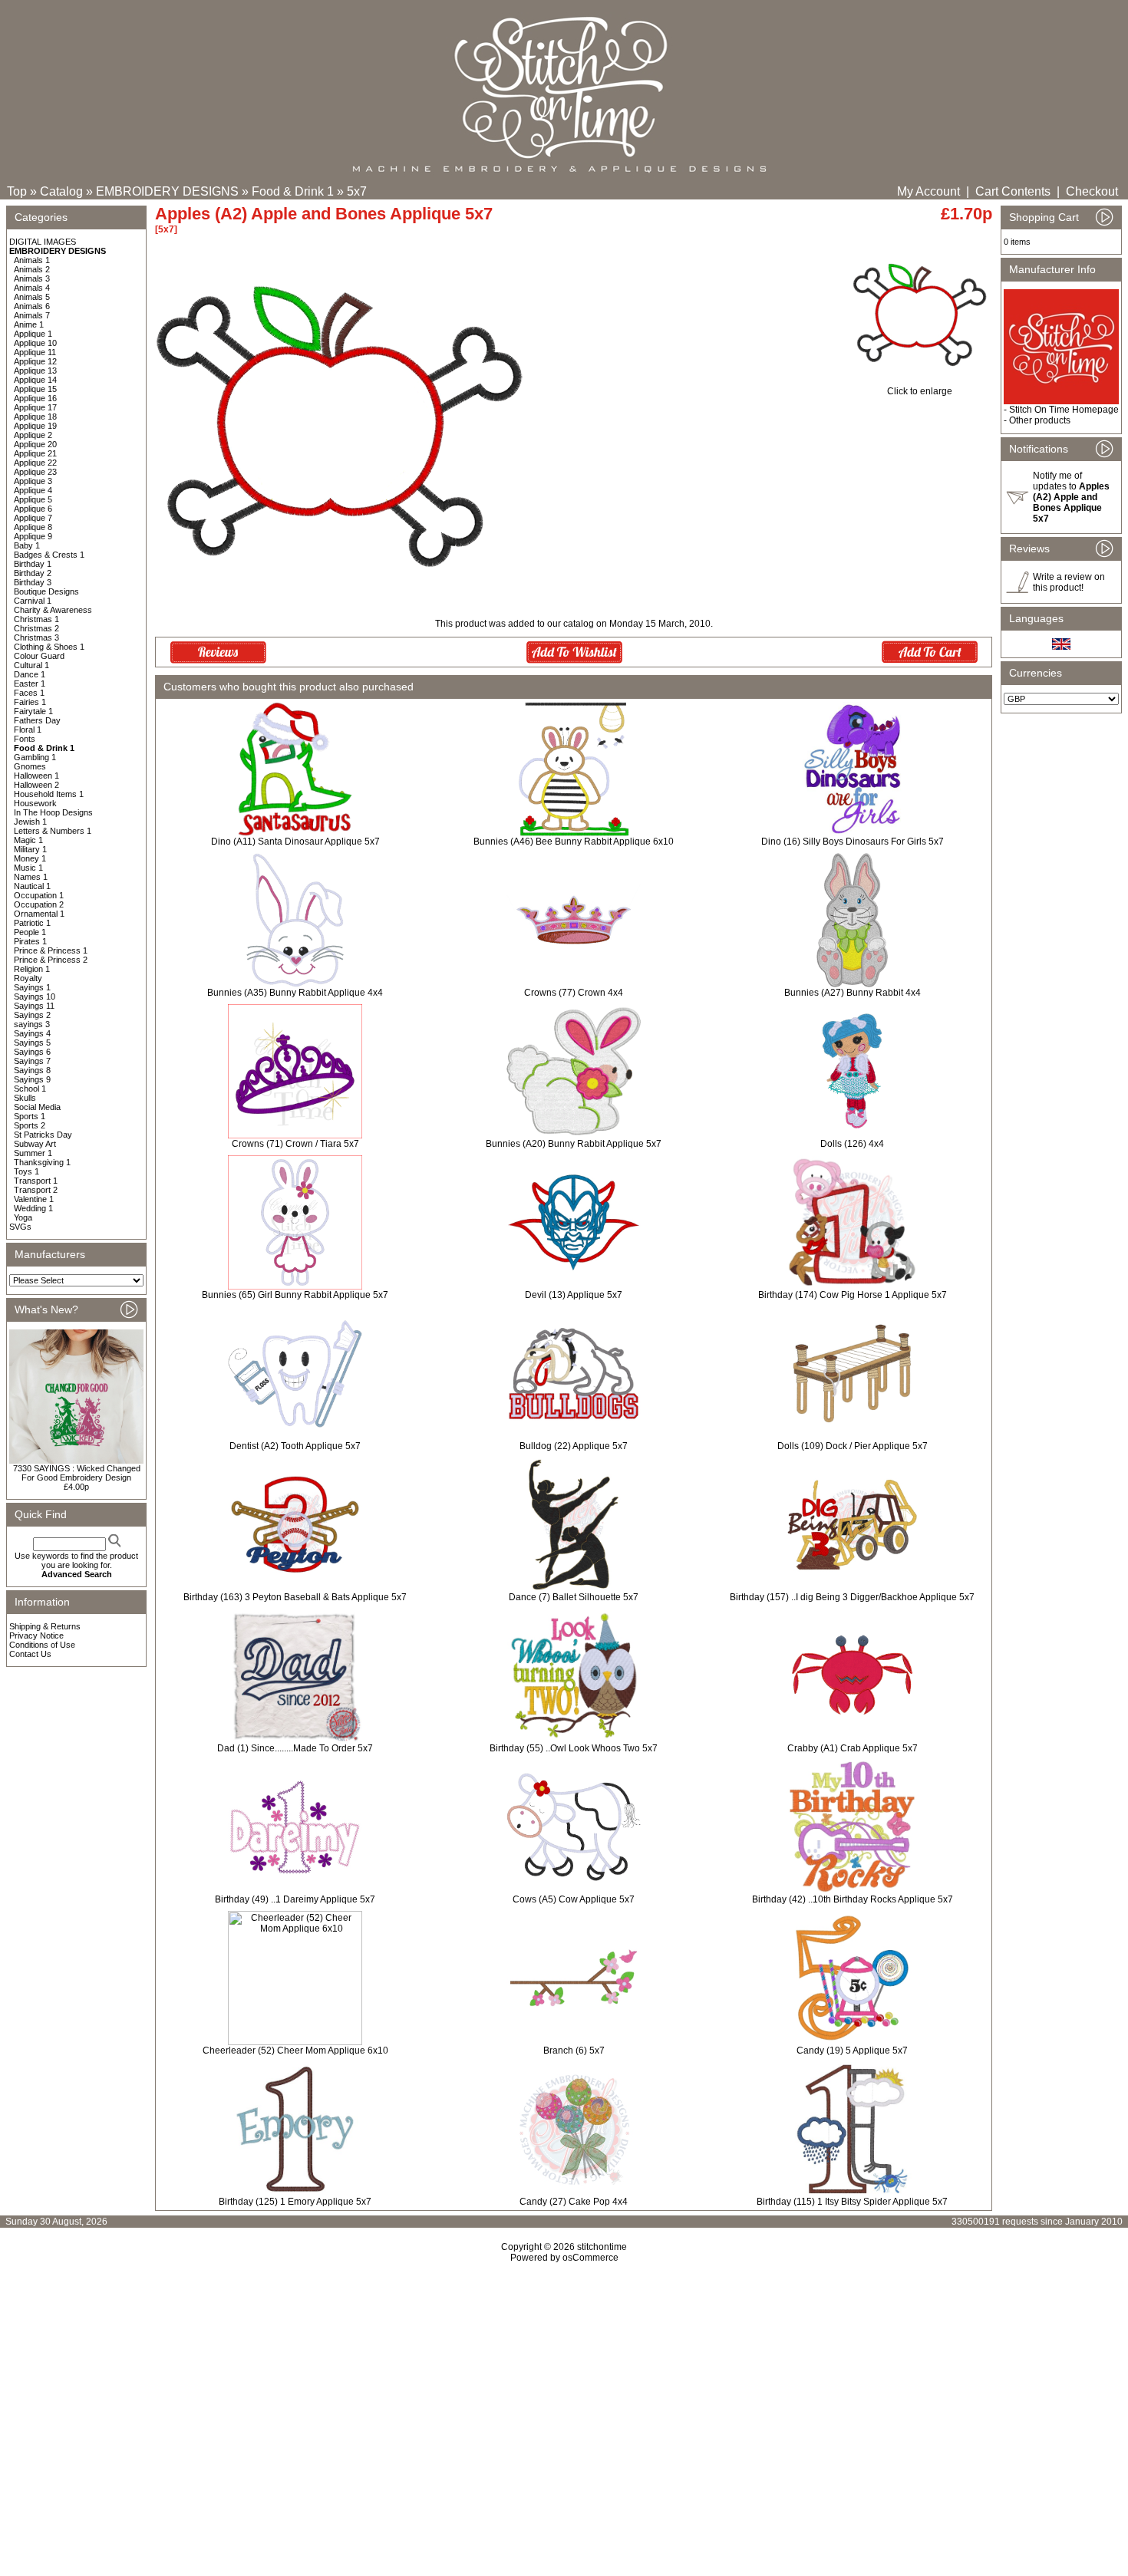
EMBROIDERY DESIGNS (167, 191)
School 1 (30, 1089)
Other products (1040, 420)
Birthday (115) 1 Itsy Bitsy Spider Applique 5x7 (852, 2202)
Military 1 (30, 849)
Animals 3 (32, 278)
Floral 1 (28, 730)
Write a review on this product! (1069, 582)
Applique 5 (33, 499)
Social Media (37, 1107)
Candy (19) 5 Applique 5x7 (852, 2051)
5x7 (357, 191)
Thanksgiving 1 (42, 1162)
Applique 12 (35, 361)
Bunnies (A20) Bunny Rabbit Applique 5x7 (574, 1144)
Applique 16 (35, 398)
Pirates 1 (30, 941)
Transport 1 (36, 1181)
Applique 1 (33, 334)
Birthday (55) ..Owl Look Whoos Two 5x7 (574, 1748)
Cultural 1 (31, 665)
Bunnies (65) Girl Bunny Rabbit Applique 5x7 (295, 1295)
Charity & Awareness (53, 610)
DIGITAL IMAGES (43, 242)
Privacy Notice (36, 1636)
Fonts (25, 739)
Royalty (28, 978)
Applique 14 (35, 380)
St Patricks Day (43, 1135)
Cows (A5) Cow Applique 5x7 (574, 1899)
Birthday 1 (33, 564)
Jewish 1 (30, 822)
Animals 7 (32, 315)
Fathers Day (37, 720)
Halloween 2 (36, 785)
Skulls (25, 1098)
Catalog (61, 191)
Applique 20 (35, 444)
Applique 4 (33, 490)
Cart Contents (1013, 191)
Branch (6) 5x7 (574, 2051)
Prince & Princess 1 (51, 950)
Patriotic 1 (32, 923)
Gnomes (30, 766)
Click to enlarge (920, 391)
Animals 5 (32, 297)
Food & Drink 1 (293, 191)
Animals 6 (32, 306)
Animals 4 (32, 288)
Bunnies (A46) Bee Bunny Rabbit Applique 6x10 (574, 842)
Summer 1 (33, 1153)
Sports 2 (30, 1125)
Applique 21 (35, 453)
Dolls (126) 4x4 (852, 1144)
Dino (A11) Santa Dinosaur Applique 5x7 (295, 842)
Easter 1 (30, 684)
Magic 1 (28, 840)
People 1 (30, 932)
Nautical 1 (32, 886)
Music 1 (28, 868)
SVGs (20, 1227)
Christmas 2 (36, 628)
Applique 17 (35, 407)
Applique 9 (33, 536)
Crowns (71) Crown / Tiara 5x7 (295, 1144)
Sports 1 (30, 1116)
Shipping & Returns (45, 1626)
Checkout (1092, 191)
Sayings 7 (32, 1061)
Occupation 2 (39, 904)
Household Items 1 (49, 794)
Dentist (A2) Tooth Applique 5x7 (295, 1446)
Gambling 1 (35, 757)
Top (17, 191)
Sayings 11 (34, 1006)
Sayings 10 (35, 996)
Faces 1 (29, 693)
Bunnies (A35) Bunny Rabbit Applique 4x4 (295, 993)
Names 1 (31, 877)
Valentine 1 (34, 1199)
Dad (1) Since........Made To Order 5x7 (295, 1748)
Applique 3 (33, 481)
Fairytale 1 (33, 711)
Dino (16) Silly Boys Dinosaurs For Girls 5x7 (853, 842)
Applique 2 (33, 435)
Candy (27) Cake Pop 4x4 (574, 2202)
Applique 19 (35, 426)
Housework (35, 803)
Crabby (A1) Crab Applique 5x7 (853, 1748)
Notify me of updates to (1071, 497)
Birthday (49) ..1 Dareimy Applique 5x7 (295, 1899)
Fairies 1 (30, 702)
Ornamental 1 (39, 914)
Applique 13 (35, 371)
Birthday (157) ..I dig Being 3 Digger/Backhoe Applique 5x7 (852, 1597)
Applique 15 (35, 389)
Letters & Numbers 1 (53, 831)
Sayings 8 (32, 1070)
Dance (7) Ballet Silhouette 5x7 (574, 1597)
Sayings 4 (32, 1033)
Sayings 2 (32, 1015)
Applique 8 (33, 527)
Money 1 (30, 858)
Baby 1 (27, 545)
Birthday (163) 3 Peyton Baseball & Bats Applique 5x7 (295, 1597)
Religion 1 (32, 969)
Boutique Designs (46, 591)
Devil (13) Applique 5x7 (574, 1295)
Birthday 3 (33, 582)
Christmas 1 (36, 619)
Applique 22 (35, 463)
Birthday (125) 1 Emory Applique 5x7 (295, 2202)
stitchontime (602, 2247)
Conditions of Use (42, 1645)
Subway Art (35, 1144)
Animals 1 (32, 260)
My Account (928, 191)
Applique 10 (35, 343)
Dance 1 (30, 674)
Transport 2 (36, 1190)
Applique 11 (35, 352)
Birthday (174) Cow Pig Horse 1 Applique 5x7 (853, 1295)
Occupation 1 (39, 895)
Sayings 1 (32, 987)
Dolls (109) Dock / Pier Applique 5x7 (853, 1446)
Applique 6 (33, 509)
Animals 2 (32, 269)
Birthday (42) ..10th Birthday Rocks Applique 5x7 (853, 1899)
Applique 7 (33, 518)
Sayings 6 (32, 1052)
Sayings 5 (32, 1043)
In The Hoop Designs (53, 812)
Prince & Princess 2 (51, 960)
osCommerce (590, 2258)
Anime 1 (29, 324)
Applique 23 (35, 472)
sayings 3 (32, 1024)
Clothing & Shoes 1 (49, 647)
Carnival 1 (33, 601)
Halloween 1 (36, 776)
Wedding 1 (33, 1208)
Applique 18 (35, 417)
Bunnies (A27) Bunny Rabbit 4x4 (853, 993)
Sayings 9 (32, 1079)
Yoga (23, 1217)
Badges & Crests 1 (49, 555)
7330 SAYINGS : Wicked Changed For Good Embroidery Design (77, 1473)
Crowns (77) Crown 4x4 (574, 993)
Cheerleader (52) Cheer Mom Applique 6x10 (295, 2051)
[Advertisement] (564, 2395)
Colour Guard (39, 656)
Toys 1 (26, 1171)
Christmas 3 (36, 637)
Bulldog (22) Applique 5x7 (574, 1446)
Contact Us (30, 1654)
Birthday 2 (33, 573)
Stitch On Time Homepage (1064, 410)
